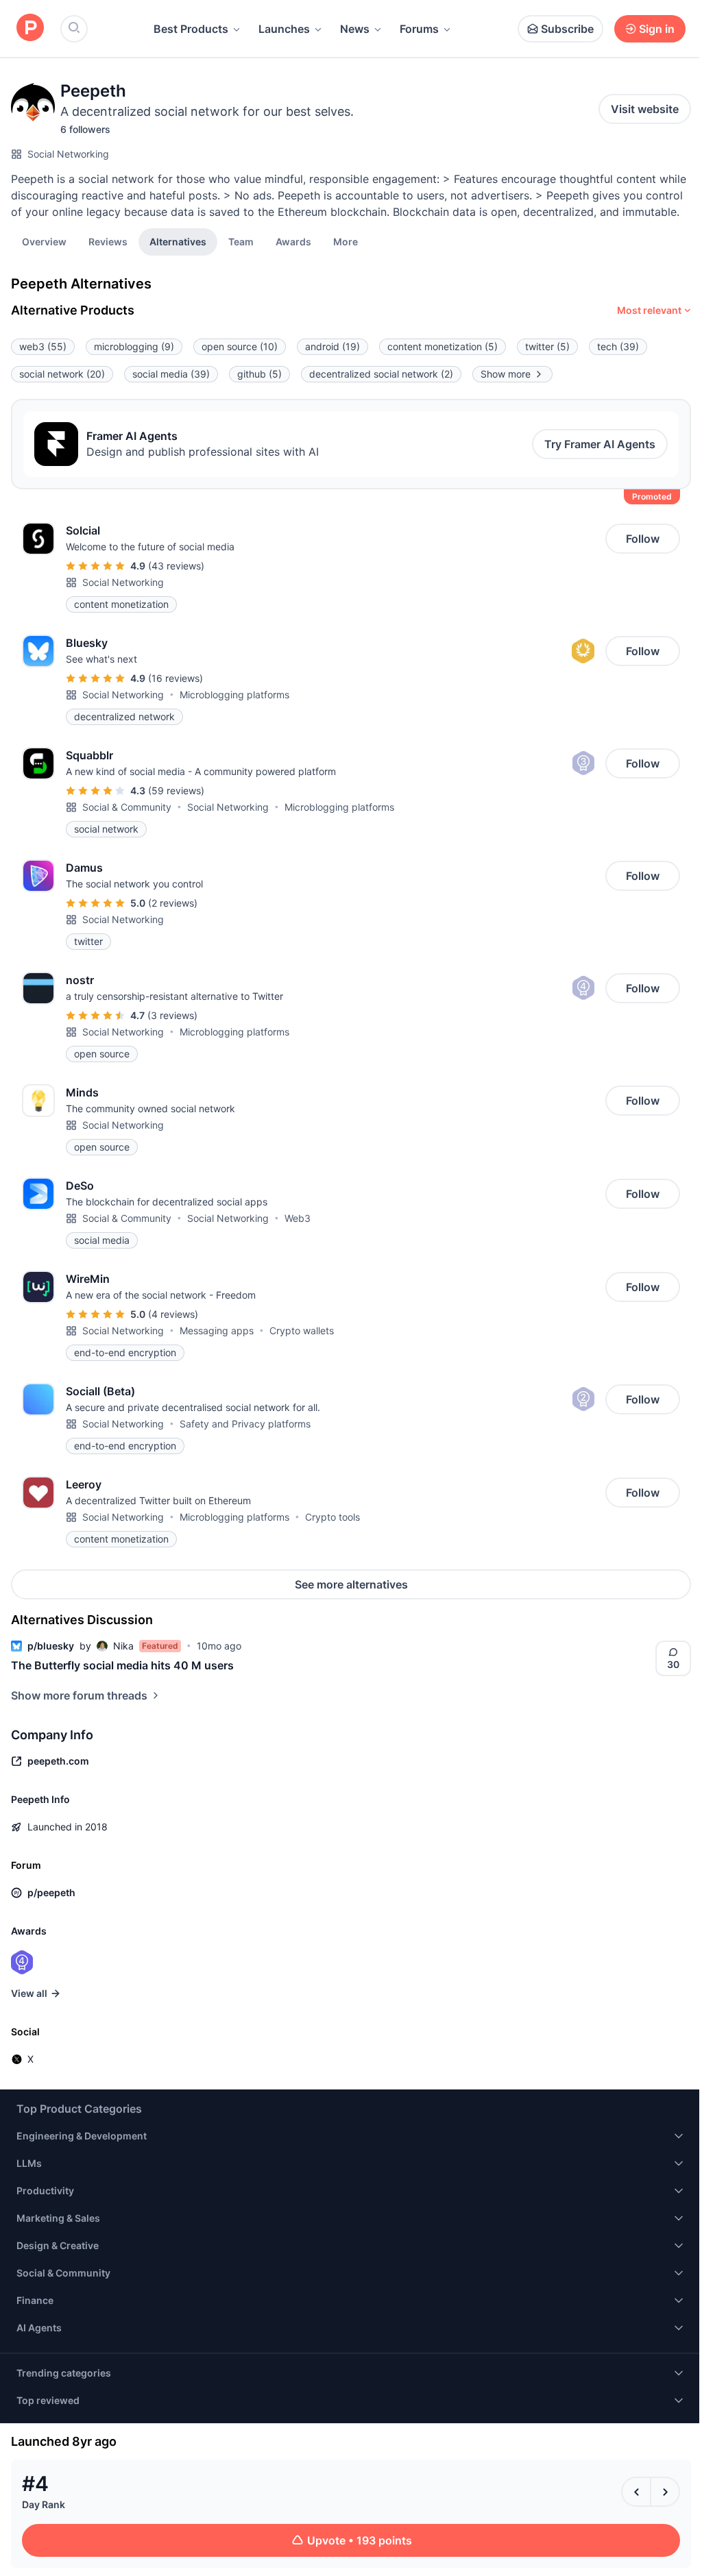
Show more (506, 374)
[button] (346, 241)
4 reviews (173, 1314)
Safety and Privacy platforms (245, 1424)
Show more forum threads (79, 1695)
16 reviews (175, 678)
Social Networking (68, 154)
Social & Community (127, 807)
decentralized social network (381, 374)
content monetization (443, 346)
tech (618, 346)
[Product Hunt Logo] (30, 28)
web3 (43, 346)
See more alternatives (351, 1584)
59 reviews (176, 790)
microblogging (134, 346)
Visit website (645, 109)
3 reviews (172, 1015)
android (332, 346)
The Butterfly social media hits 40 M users (122, 1665)
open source (240, 346)
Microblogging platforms (234, 695)
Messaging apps (217, 1330)
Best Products (191, 29)
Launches (284, 29)
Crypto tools (332, 1517)
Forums (419, 29)
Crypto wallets (302, 1330)
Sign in (657, 29)
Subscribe (567, 29)
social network (62, 374)
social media (171, 374)
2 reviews (173, 903)
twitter (547, 346)
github (259, 374)
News (355, 29)
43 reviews (176, 566)
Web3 (298, 1218)
